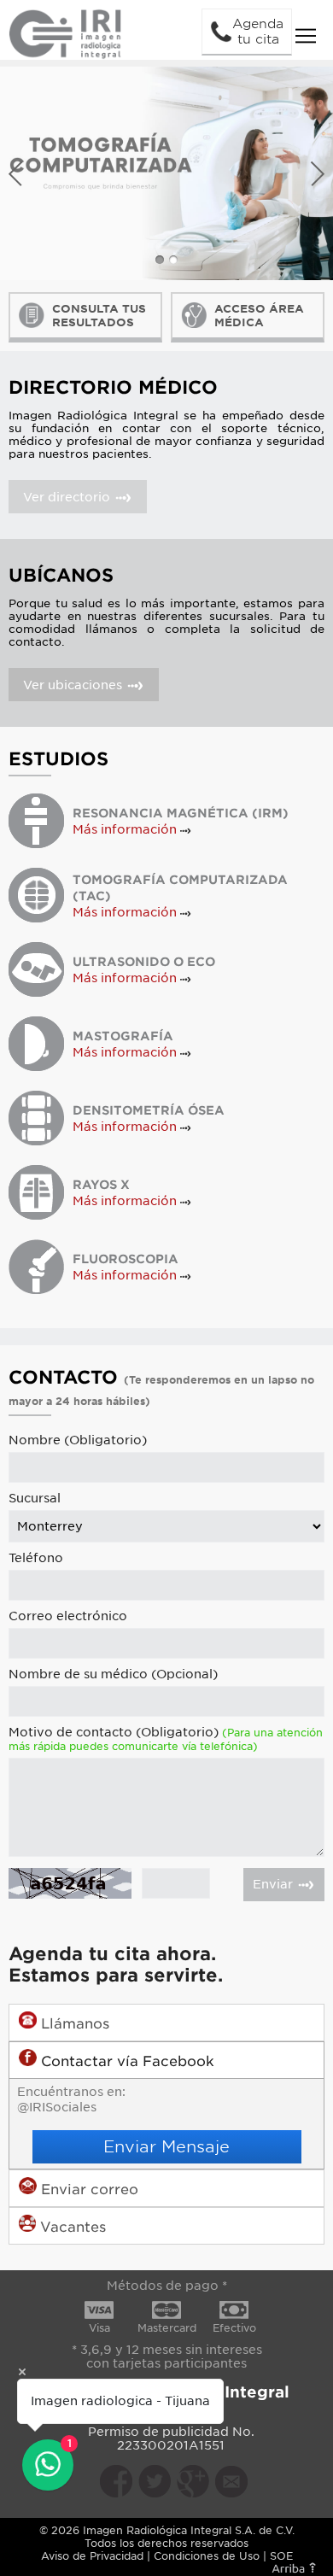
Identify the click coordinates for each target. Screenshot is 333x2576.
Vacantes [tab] (71, 2227)
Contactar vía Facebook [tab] (126, 2061)
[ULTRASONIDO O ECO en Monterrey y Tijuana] (36, 969)
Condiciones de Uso (207, 2556)
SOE (281, 2556)
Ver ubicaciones (74, 685)
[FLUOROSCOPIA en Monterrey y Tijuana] (36, 1266)
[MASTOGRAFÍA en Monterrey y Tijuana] (36, 1043)
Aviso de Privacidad (92, 2556)
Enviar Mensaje (166, 2146)
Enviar (275, 1884)
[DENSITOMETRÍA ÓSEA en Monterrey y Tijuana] (36, 1118)
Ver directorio (68, 497)
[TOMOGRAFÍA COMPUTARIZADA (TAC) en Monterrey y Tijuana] (36, 895)
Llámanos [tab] (73, 2024)
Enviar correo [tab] (88, 2190)
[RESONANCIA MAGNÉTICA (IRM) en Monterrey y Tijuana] (36, 820)
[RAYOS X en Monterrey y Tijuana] (36, 1192)
